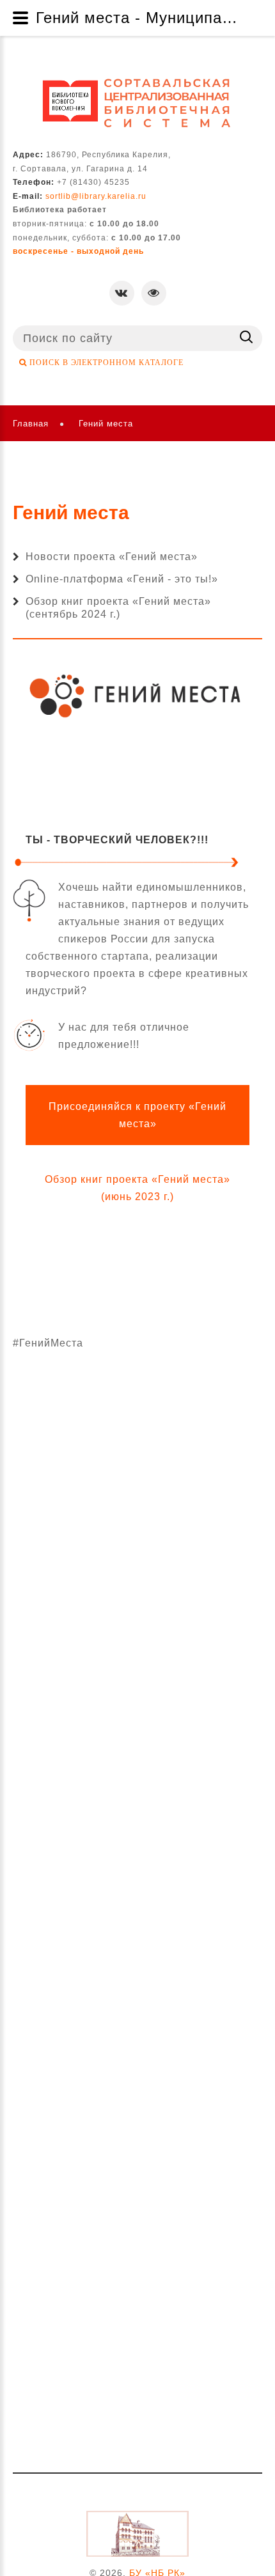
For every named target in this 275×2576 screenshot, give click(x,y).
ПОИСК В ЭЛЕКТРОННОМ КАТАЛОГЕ (105, 363)
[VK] (122, 293)
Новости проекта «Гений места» (112, 557)
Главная (31, 424)
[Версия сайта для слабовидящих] (154, 293)
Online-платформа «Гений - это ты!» (122, 579)
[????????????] (137, 103)
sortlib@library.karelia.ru (96, 196)
